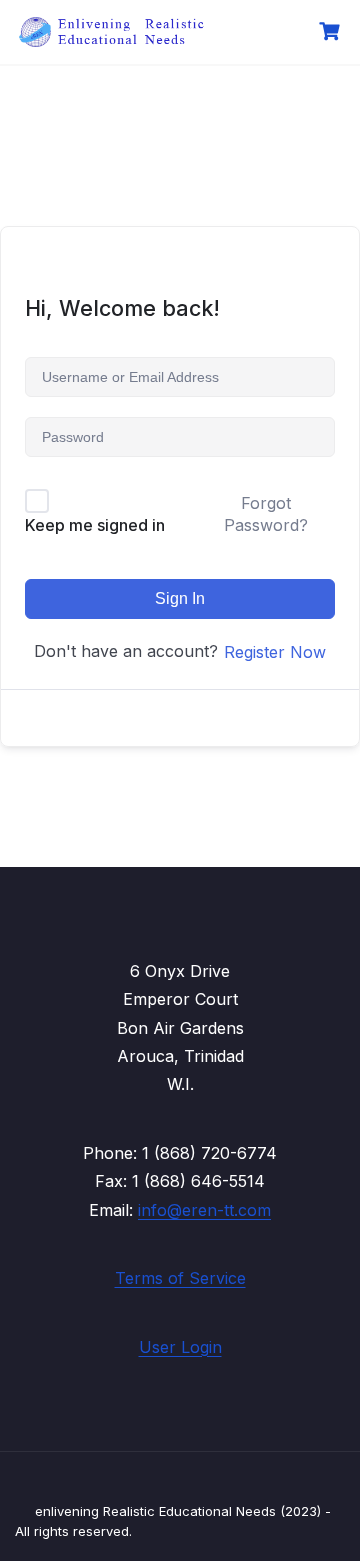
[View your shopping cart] (332, 31)
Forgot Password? (266, 514)
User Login (180, 1347)
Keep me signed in (95, 525)
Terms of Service (180, 1278)
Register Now (275, 652)
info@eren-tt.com (204, 1210)
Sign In (180, 598)
